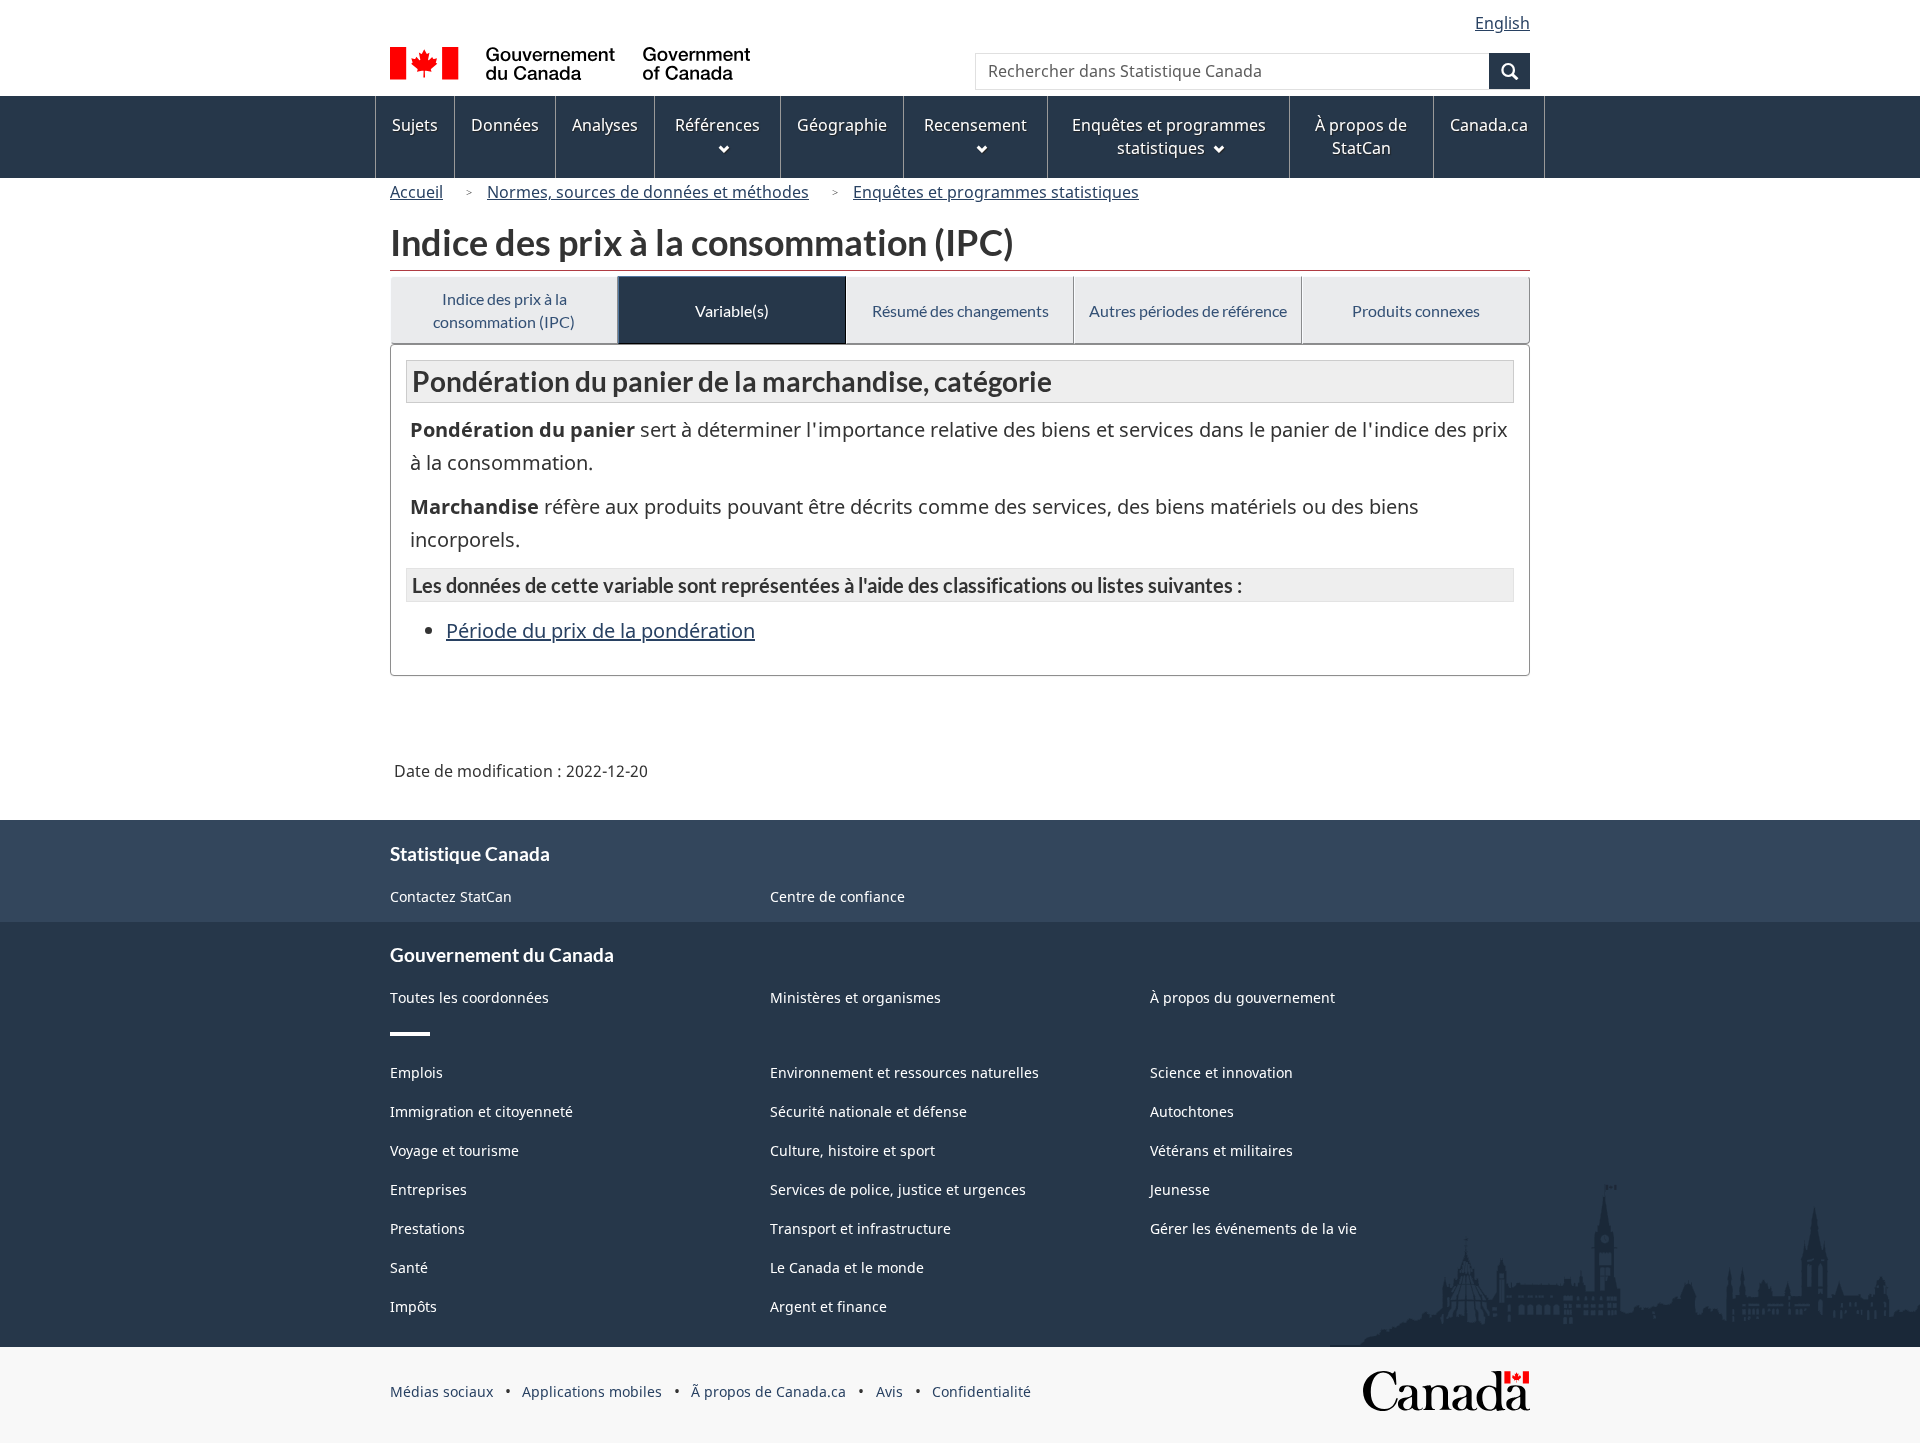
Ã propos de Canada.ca (768, 1391)
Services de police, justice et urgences (898, 1189)
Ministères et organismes (855, 997)
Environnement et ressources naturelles (904, 1072)
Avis (889, 1391)
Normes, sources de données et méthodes (648, 192)
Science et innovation (1221, 1072)
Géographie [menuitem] (842, 125)
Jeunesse (1180, 1189)
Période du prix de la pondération (600, 630)
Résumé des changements (960, 310)
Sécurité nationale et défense (868, 1111)
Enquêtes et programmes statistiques (996, 192)
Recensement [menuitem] (975, 125)
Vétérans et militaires (1221, 1150)
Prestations (427, 1228)
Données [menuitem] (505, 125)
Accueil (416, 192)
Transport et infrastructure (860, 1228)
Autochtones (1192, 1111)
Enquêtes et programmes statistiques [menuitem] (1169, 136)
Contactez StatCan (451, 896)
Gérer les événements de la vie (1253, 1228)
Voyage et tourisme (454, 1150)
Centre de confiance (837, 896)
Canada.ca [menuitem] (1489, 125)
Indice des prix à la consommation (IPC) (504, 310)
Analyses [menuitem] (605, 125)
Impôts (413, 1306)
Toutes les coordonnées (469, 997)
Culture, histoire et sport (852, 1150)
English (1502, 23)
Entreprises (428, 1189)
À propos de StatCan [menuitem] (1361, 136)
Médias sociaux (441, 1391)
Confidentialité (981, 1391)
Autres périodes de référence (1188, 310)
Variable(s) (732, 310)
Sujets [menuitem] (415, 125)
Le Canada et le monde (847, 1267)
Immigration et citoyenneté (481, 1111)
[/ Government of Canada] (570, 66)
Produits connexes (1416, 310)
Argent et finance (828, 1306)
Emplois (416, 1072)
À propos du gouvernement (1242, 997)
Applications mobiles (592, 1391)
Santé (409, 1267)
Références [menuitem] (717, 125)
